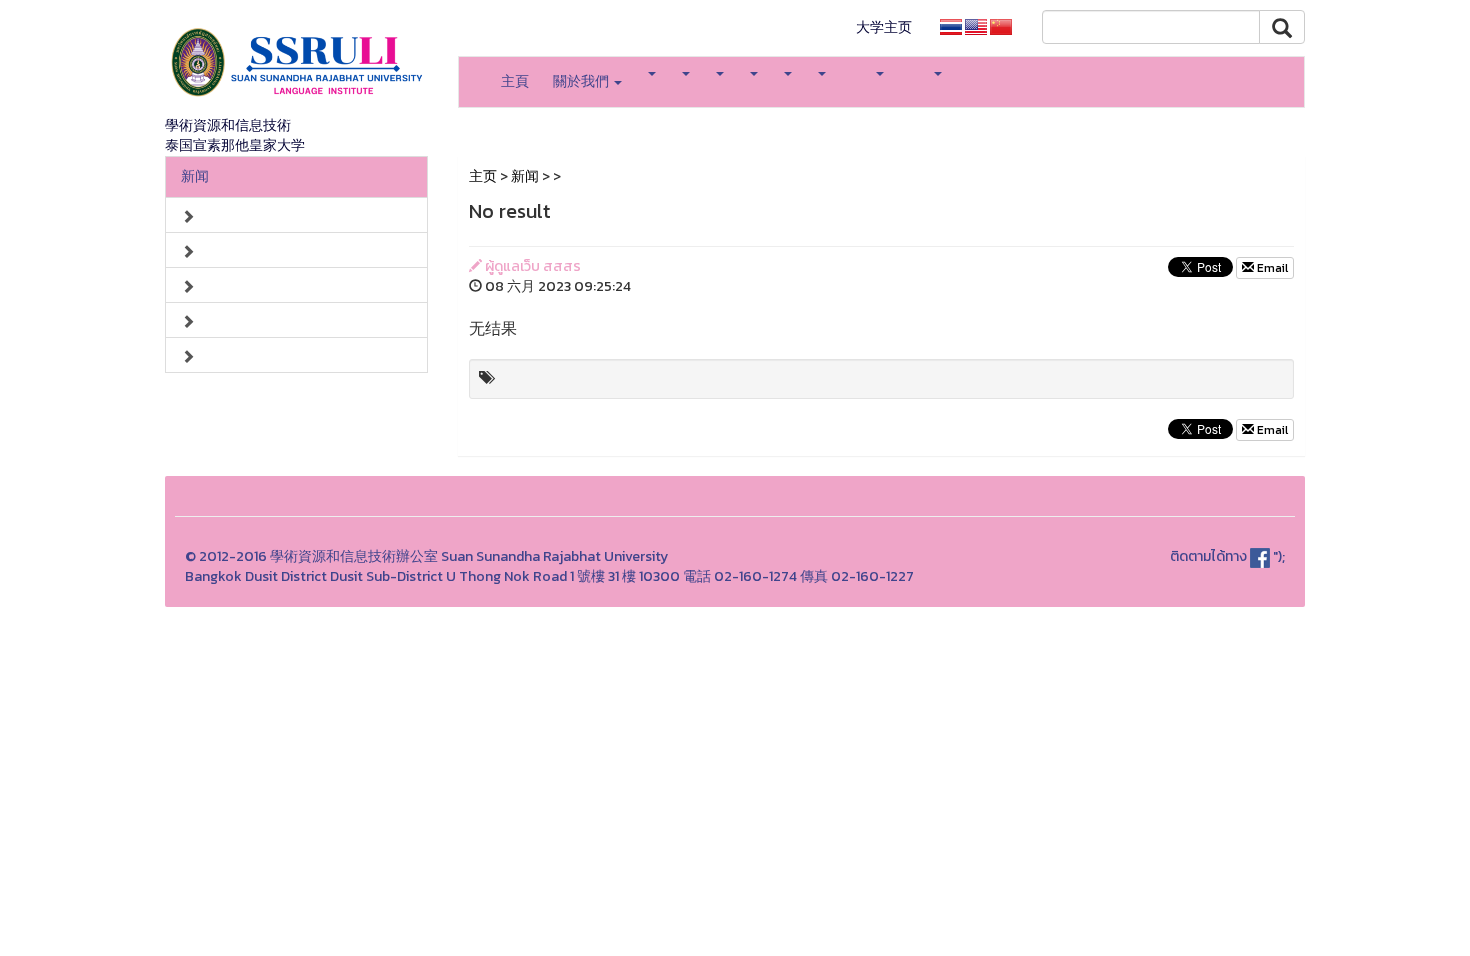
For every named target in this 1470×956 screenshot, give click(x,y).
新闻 (195, 176)
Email (1271, 268)
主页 (483, 176)
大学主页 (884, 27)
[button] (651, 74)
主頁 (515, 81)
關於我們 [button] (582, 81)
